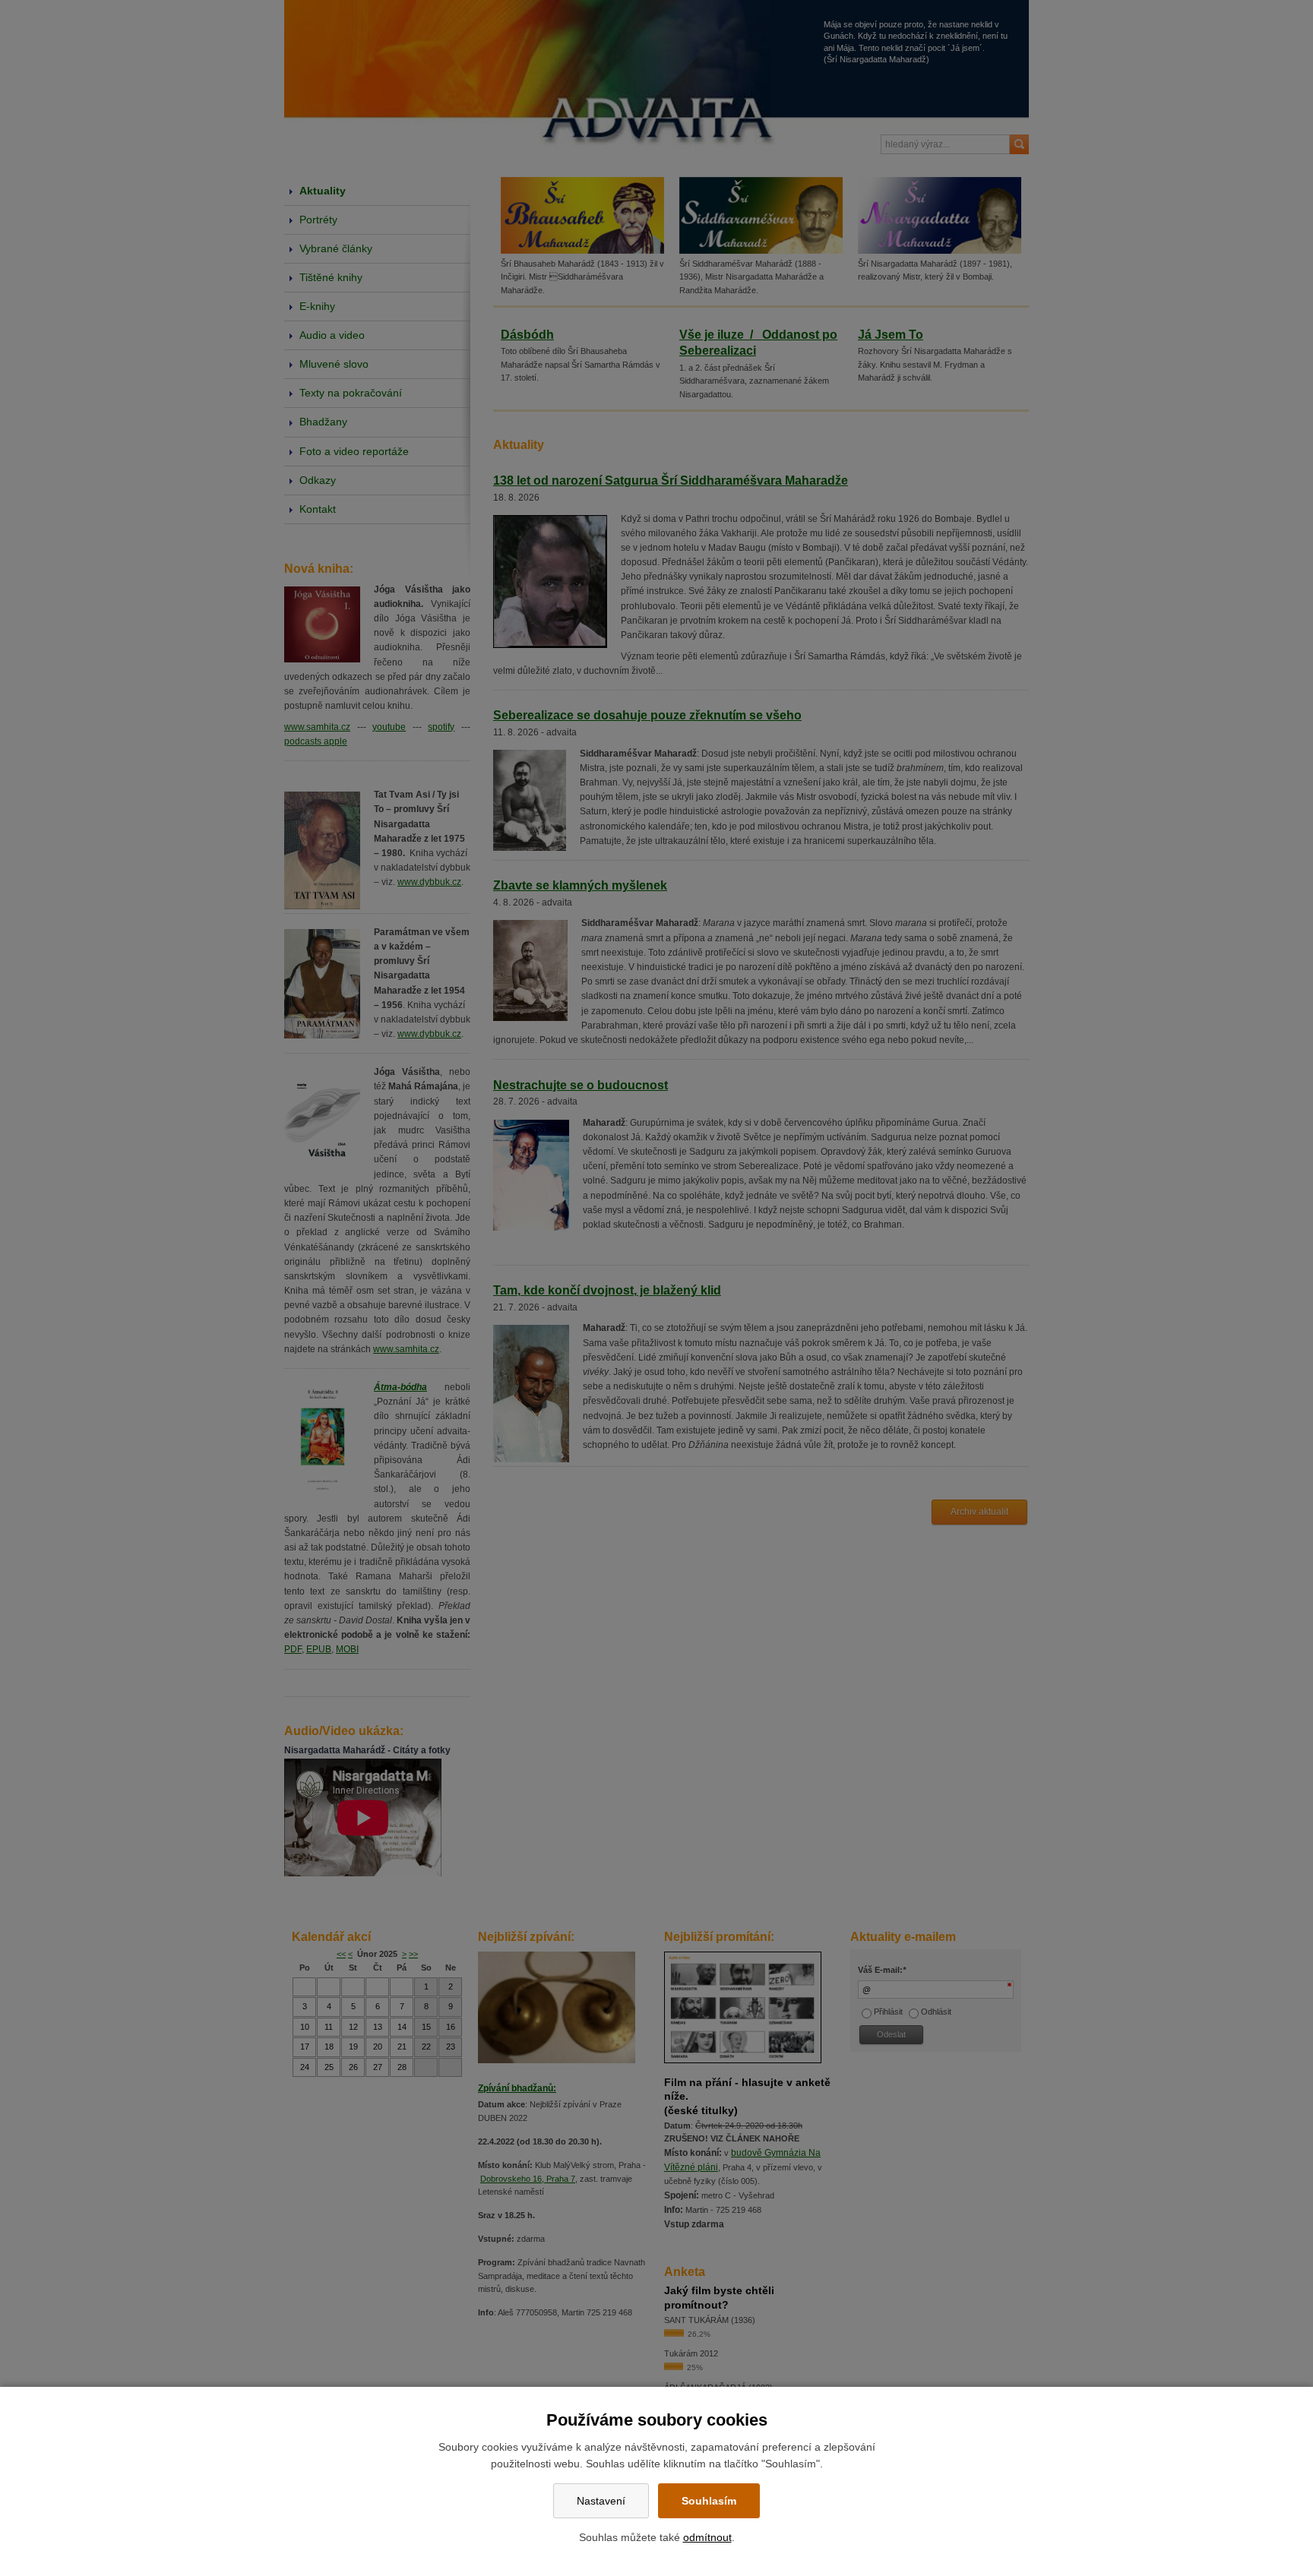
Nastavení (601, 2501)
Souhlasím (709, 2501)
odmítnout (707, 2537)
